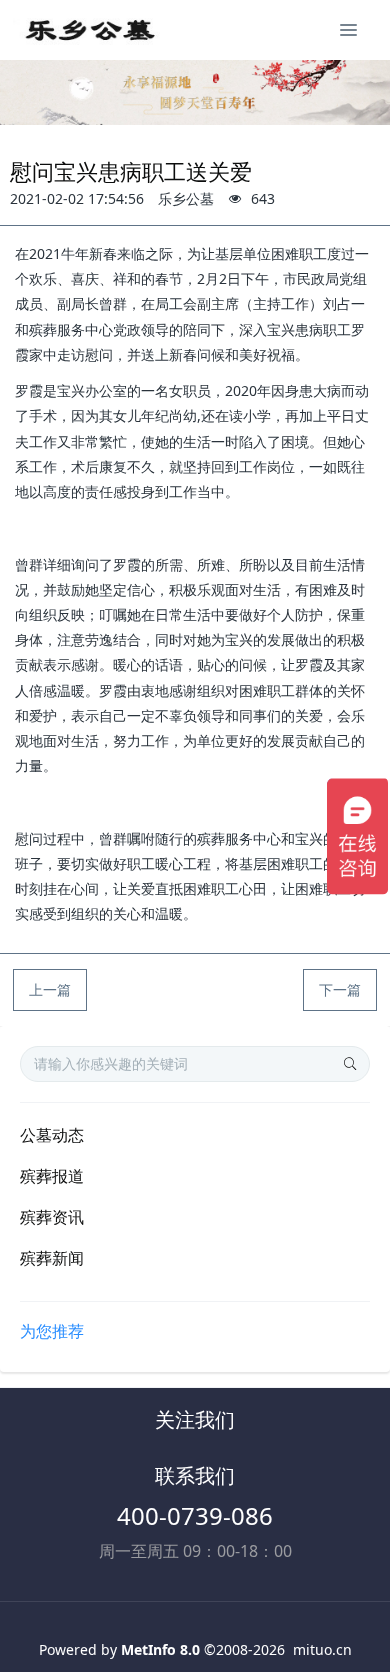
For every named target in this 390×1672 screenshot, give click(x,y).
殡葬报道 (52, 1176)
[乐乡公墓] (88, 30)
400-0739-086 (195, 1515)
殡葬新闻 (52, 1258)
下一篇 (340, 989)
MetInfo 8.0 (160, 1649)
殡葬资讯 (52, 1217)
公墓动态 (52, 1135)
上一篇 (50, 989)
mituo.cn (322, 1649)
